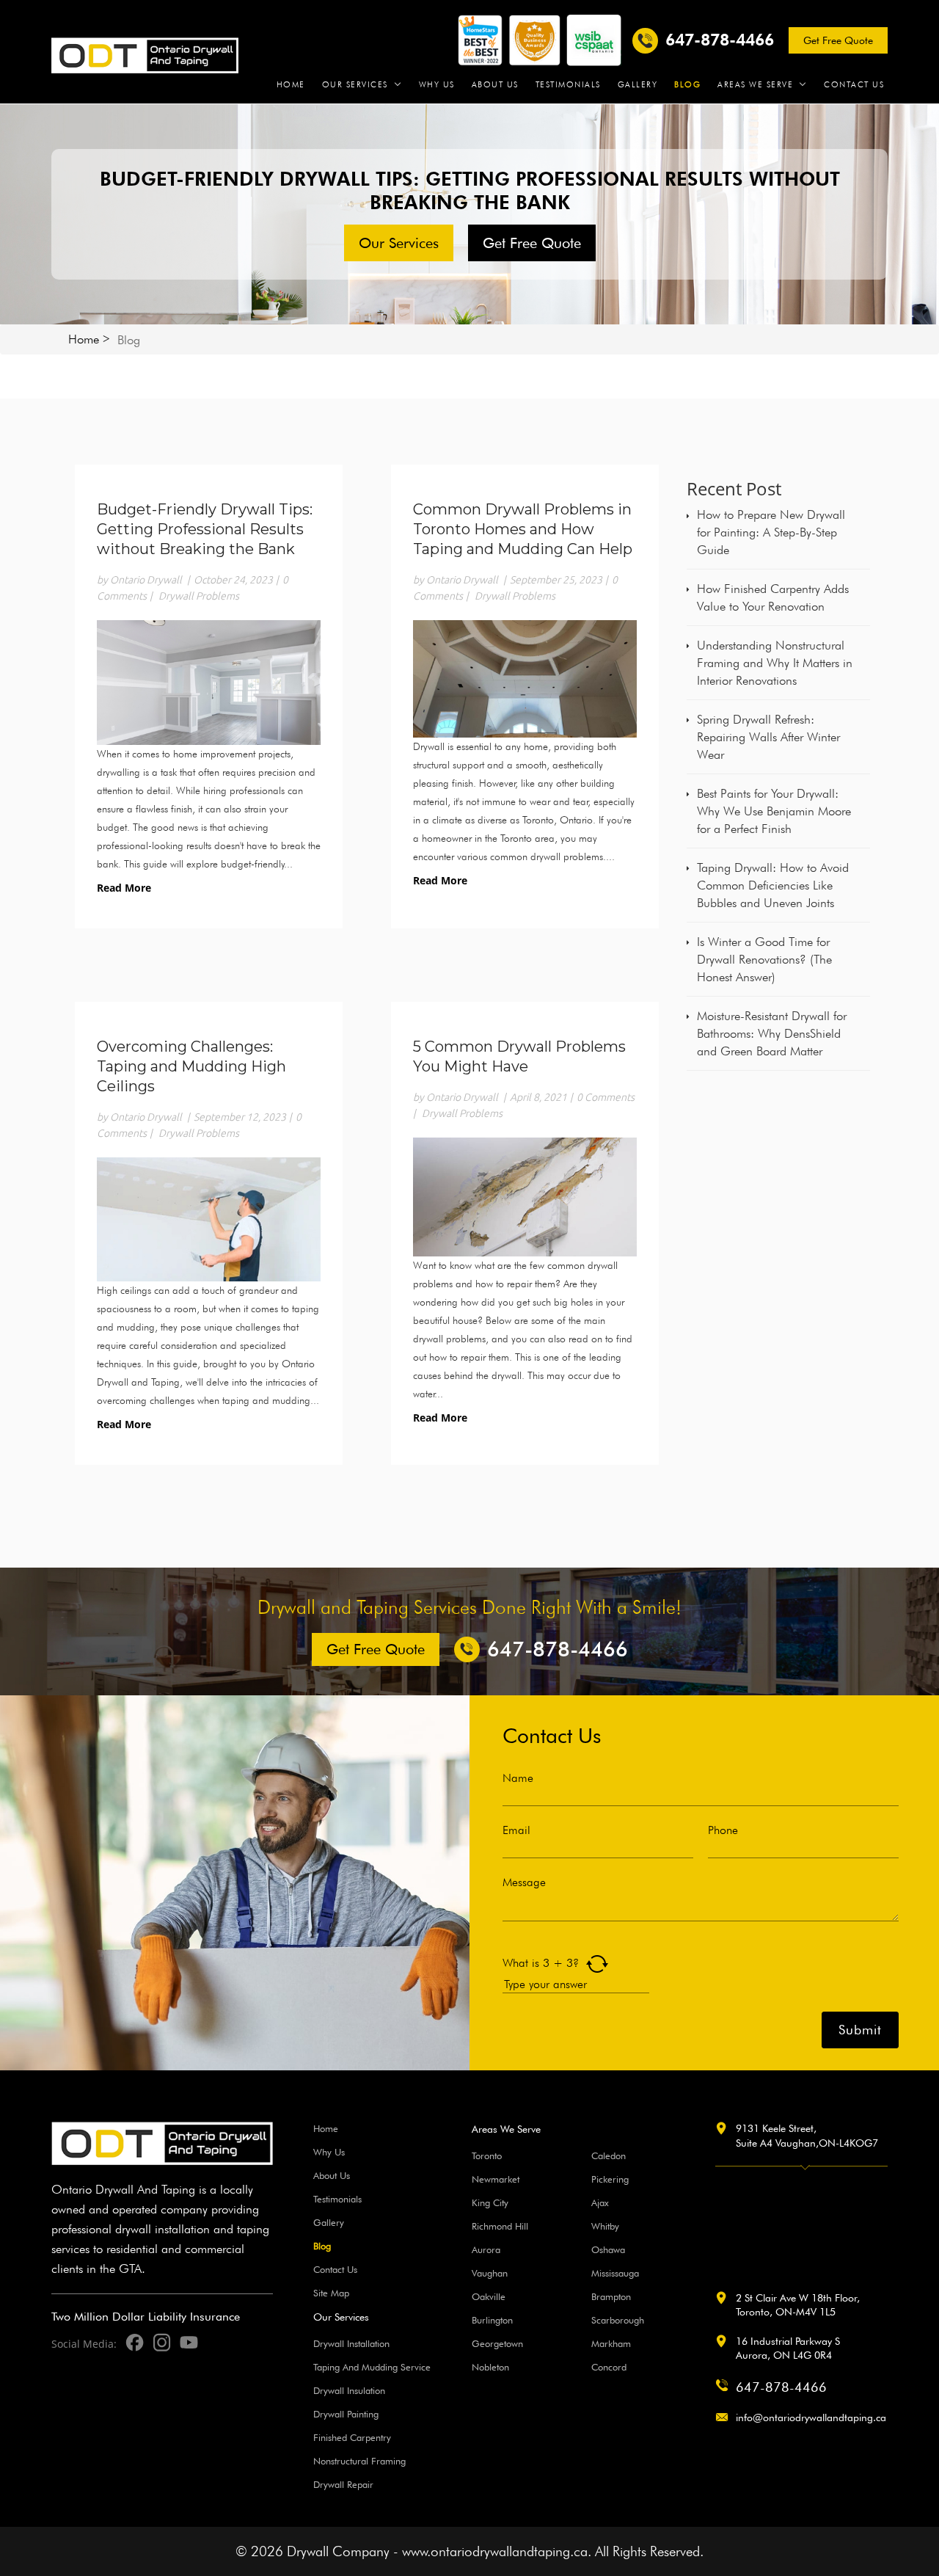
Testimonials (568, 85)
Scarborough (618, 2320)
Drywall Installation (351, 2343)
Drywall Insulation (349, 2390)
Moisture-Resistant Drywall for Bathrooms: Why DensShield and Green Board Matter (772, 1033)
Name (518, 1778)
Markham (611, 2343)
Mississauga (615, 2273)
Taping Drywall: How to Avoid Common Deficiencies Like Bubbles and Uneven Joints (773, 885)
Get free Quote (838, 40)
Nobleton (490, 2367)
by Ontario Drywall (139, 580)
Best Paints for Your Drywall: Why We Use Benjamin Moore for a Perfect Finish (774, 811)
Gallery (638, 85)
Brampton (611, 2296)
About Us (495, 85)
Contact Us (854, 85)
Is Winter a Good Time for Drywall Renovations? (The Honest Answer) (764, 959)
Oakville (489, 2296)
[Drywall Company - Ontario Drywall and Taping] (145, 54)
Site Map (331, 2293)
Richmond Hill (500, 2226)
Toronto (487, 2155)
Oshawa (608, 2249)
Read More (124, 888)
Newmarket (496, 2179)
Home (291, 85)
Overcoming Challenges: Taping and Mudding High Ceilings (191, 1066)
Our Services (355, 85)
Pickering (610, 2179)
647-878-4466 (781, 2387)
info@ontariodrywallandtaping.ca (811, 2417)
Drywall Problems (199, 596)
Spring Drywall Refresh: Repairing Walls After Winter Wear (768, 737)
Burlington (492, 2320)
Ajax (600, 2202)
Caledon (609, 2155)
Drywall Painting (346, 2414)
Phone (723, 1830)
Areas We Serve (755, 85)
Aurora (486, 2249)
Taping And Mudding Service (372, 2367)
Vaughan (490, 2273)
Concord (609, 2367)
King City (490, 2202)
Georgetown (497, 2343)
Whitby (605, 2226)
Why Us (437, 85)
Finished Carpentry (352, 2437)
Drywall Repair (343, 2484)
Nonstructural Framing (359, 2461)
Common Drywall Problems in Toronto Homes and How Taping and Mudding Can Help (523, 529)
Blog (687, 85)
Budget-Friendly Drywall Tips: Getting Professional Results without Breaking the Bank (205, 529)
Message (524, 1882)
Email (516, 1830)
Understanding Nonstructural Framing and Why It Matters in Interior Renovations (775, 663)
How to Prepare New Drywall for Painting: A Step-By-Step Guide (771, 532)
